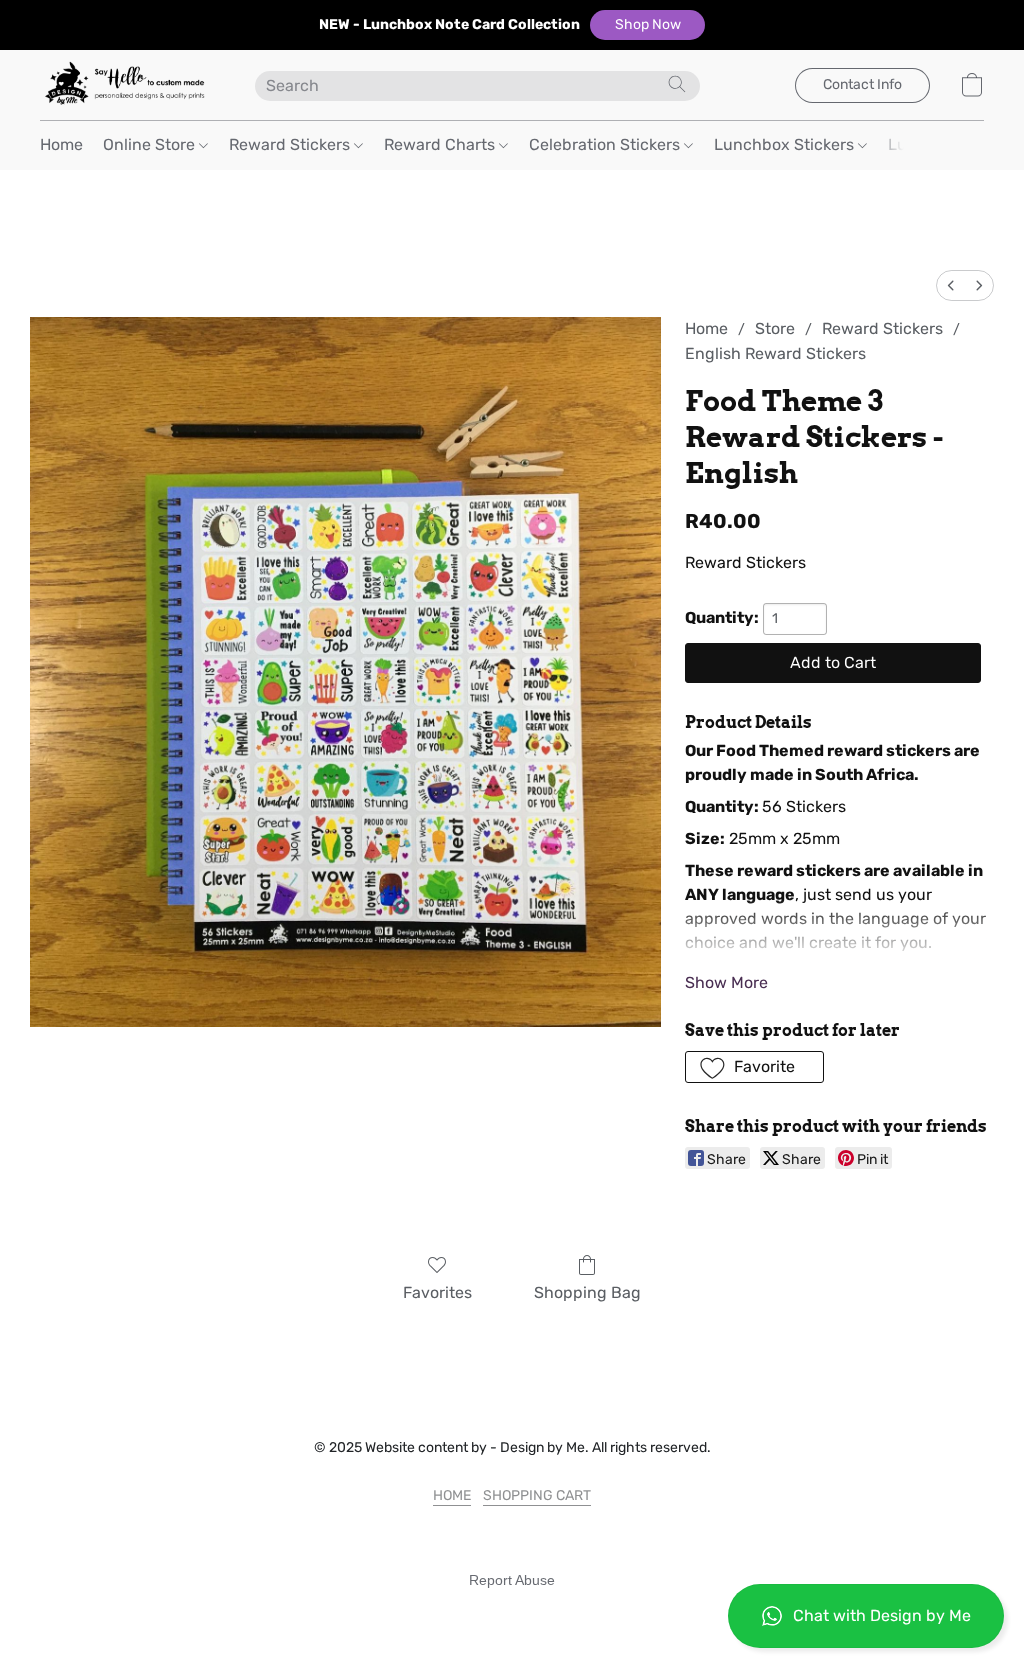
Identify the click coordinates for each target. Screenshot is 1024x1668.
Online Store (151, 144)
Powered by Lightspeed (512, 1614)
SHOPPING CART (537, 1495)
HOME (452, 1495)
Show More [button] (726, 982)
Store (775, 328)
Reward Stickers (291, 144)
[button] (647, 25)
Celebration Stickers (606, 144)
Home (61, 144)
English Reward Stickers (775, 353)
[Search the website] (677, 84)
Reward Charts (441, 144)
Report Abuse (512, 1580)
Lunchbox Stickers (786, 144)
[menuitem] (951, 285)
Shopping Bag (587, 1292)
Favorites (437, 1292)
